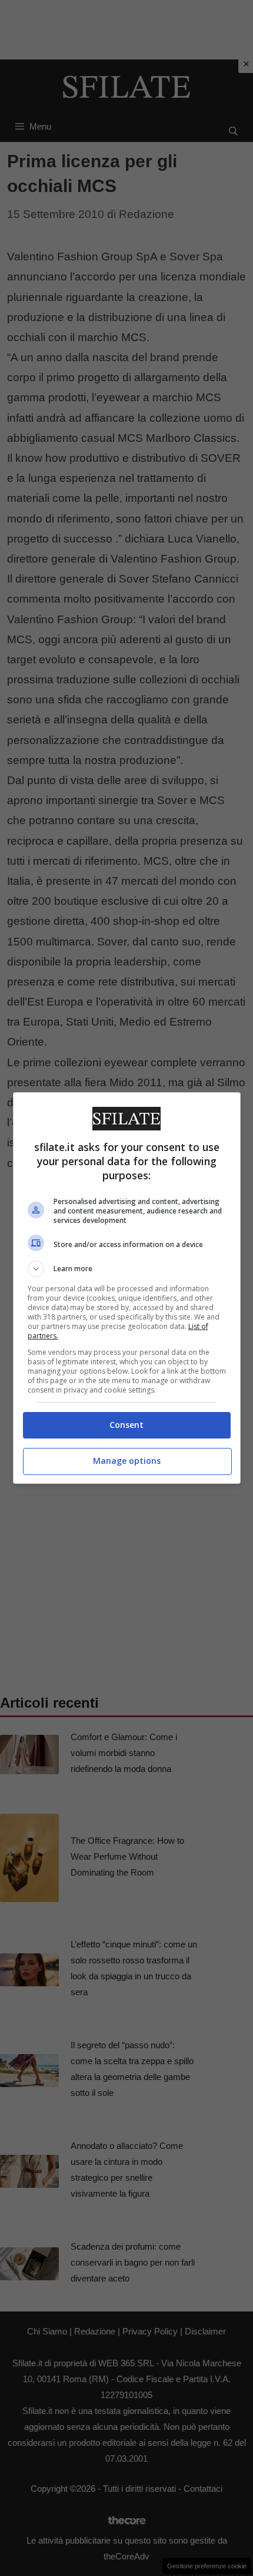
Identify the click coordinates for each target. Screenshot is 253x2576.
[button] (127, 1269)
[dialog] (127, 1288)
